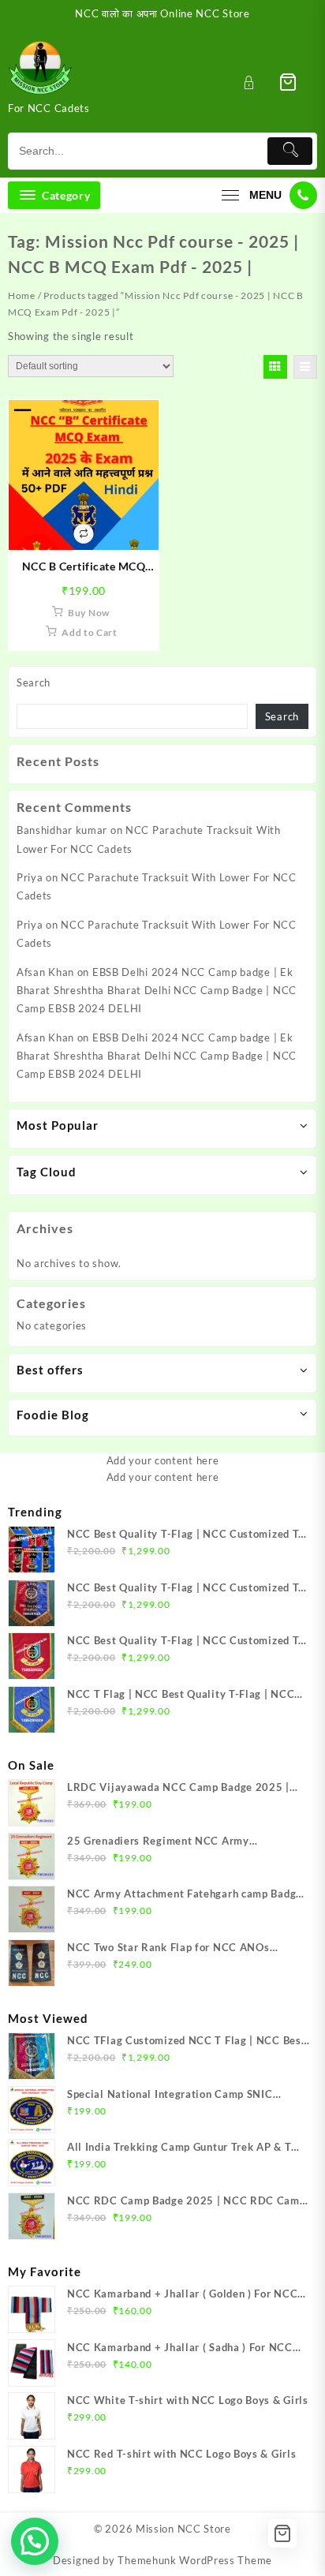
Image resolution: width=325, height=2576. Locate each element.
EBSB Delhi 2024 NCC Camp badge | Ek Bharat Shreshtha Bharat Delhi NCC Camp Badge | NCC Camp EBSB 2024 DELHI (157, 991)
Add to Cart (90, 632)
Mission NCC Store (183, 2529)
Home (22, 295)
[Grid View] (275, 367)
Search (34, 682)
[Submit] (290, 151)
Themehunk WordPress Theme (195, 2560)
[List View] (305, 367)
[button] (35, 2541)
